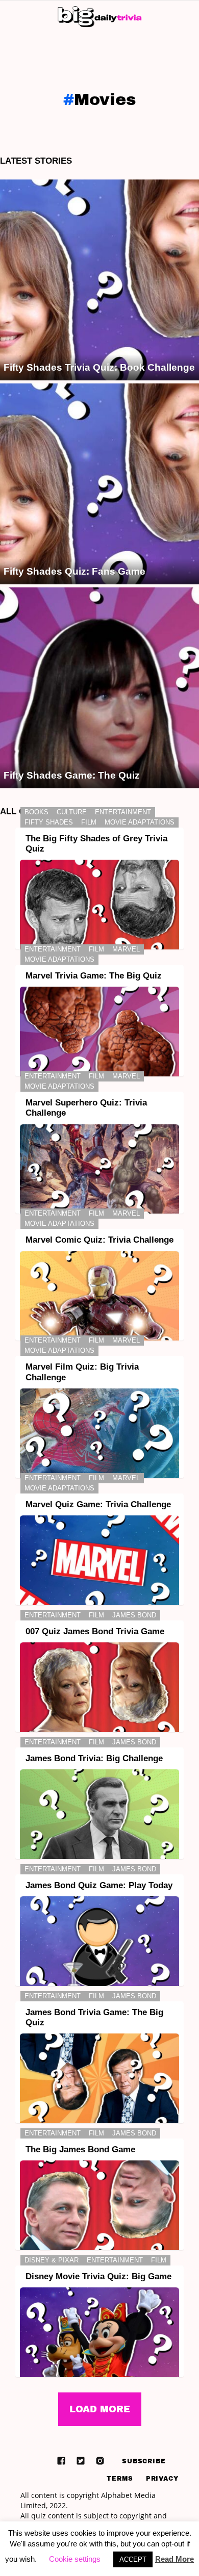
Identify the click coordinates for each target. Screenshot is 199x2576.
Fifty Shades (49, 822)
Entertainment (123, 812)
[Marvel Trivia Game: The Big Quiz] (99, 1032)
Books (36, 812)
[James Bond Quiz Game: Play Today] (99, 1941)
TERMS (120, 2479)
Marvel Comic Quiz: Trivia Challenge (99, 1240)
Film (89, 822)
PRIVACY (162, 2479)
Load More (100, 2409)
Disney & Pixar (52, 2260)
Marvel (126, 949)
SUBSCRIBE (144, 2461)
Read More (175, 2559)
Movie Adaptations (140, 822)
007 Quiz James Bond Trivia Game (95, 1631)
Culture (72, 812)
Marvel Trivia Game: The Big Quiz (94, 976)
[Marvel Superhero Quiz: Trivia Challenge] (99, 1169)
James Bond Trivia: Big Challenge (94, 1758)
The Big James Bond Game (80, 2149)
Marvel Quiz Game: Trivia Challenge (98, 1504)
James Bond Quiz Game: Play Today (99, 1885)
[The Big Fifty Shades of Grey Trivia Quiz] (99, 905)
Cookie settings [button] (75, 2559)
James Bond (134, 1615)
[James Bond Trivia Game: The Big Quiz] (99, 2078)
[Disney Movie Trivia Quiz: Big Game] (99, 2332)
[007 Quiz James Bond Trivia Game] (99, 1687)
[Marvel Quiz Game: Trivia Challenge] (99, 1560)
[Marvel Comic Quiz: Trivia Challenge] (99, 1296)
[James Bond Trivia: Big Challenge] (99, 1814)
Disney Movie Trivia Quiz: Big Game (98, 2276)
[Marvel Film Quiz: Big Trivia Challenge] (99, 1433)
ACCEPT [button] (133, 2559)
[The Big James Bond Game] (99, 2205)
